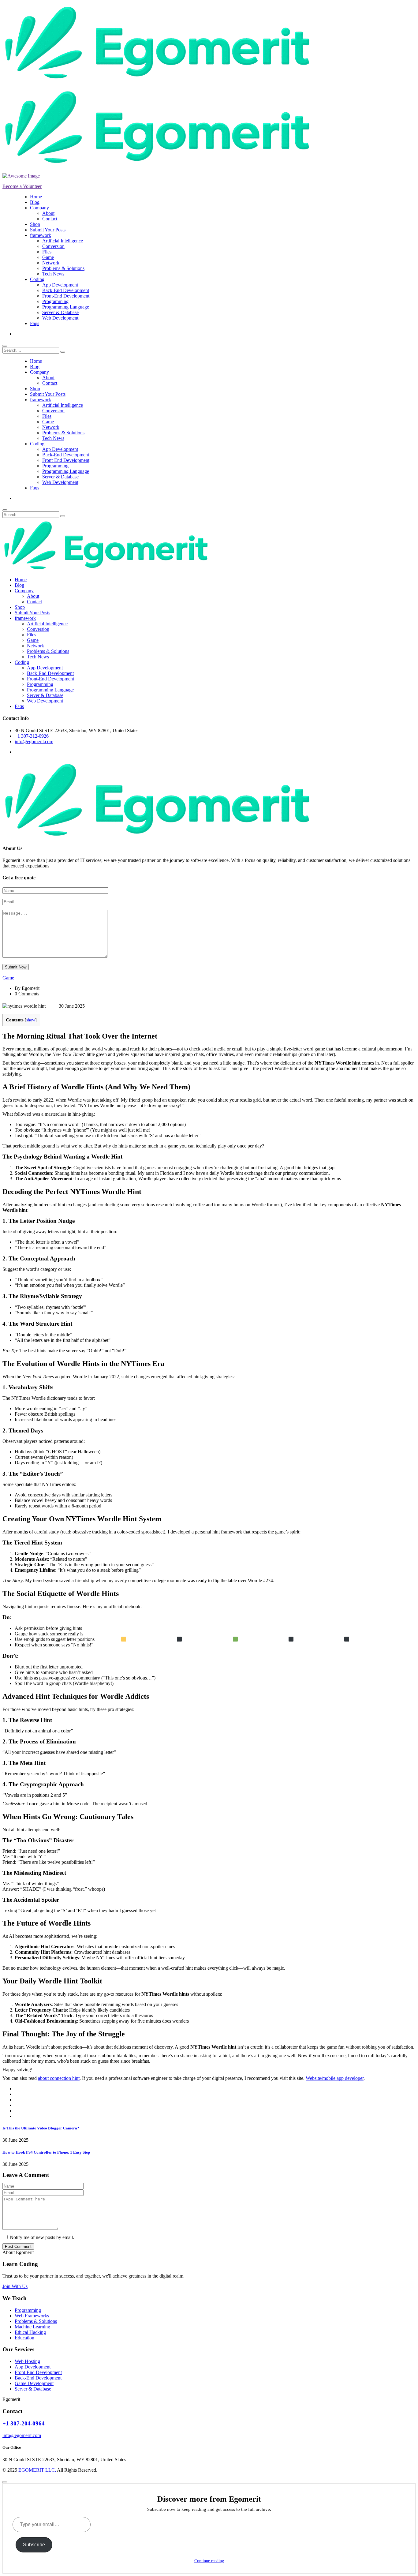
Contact (50, 219)
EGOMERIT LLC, (37, 2470)
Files (47, 252)
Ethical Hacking (30, 2332)
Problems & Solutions (63, 268)
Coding (37, 279)
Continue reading (209, 2561)
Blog (35, 202)
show (31, 1020)
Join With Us (15, 2286)
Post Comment (18, 2247)
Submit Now (16, 967)
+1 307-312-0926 (32, 736)
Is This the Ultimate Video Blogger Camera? (41, 2128)
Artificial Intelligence (63, 241)
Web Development (60, 318)
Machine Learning (32, 2327)
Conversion (53, 246)
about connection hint (59, 2078)
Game (48, 257)
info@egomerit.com (34, 741)
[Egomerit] (157, 79)
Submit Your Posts (48, 230)
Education (24, 2338)
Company (39, 208)
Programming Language (66, 307)
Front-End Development (66, 296)
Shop (35, 224)
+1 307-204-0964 (24, 2423)
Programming (55, 301)
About (48, 213)
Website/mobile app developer (335, 2078)
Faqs (35, 323)
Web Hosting (27, 2361)
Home (36, 197)
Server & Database (60, 312)
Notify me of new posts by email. (42, 2237)
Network (51, 263)
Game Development (34, 2383)
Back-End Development (66, 290)
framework (41, 235)
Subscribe (34, 2545)
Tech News (53, 274)
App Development (60, 285)
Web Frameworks (32, 2316)
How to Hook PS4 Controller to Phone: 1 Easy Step (46, 2152)
